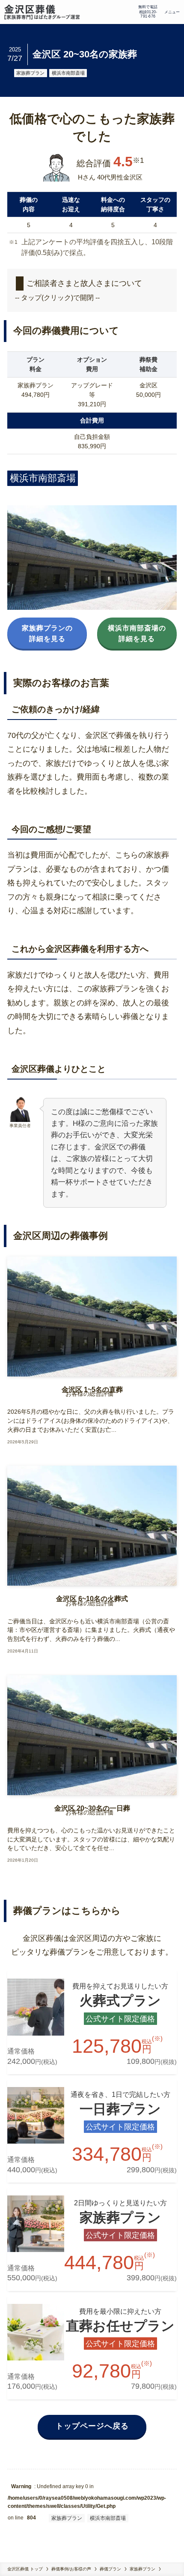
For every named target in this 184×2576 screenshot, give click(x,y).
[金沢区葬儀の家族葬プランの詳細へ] (92, 2239)
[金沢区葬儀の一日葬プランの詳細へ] (92, 2131)
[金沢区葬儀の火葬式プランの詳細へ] (92, 2023)
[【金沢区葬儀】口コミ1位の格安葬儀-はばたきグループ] (42, 12)
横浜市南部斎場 (68, 73)
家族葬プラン (30, 73)
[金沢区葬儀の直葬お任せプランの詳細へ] (92, 2348)
